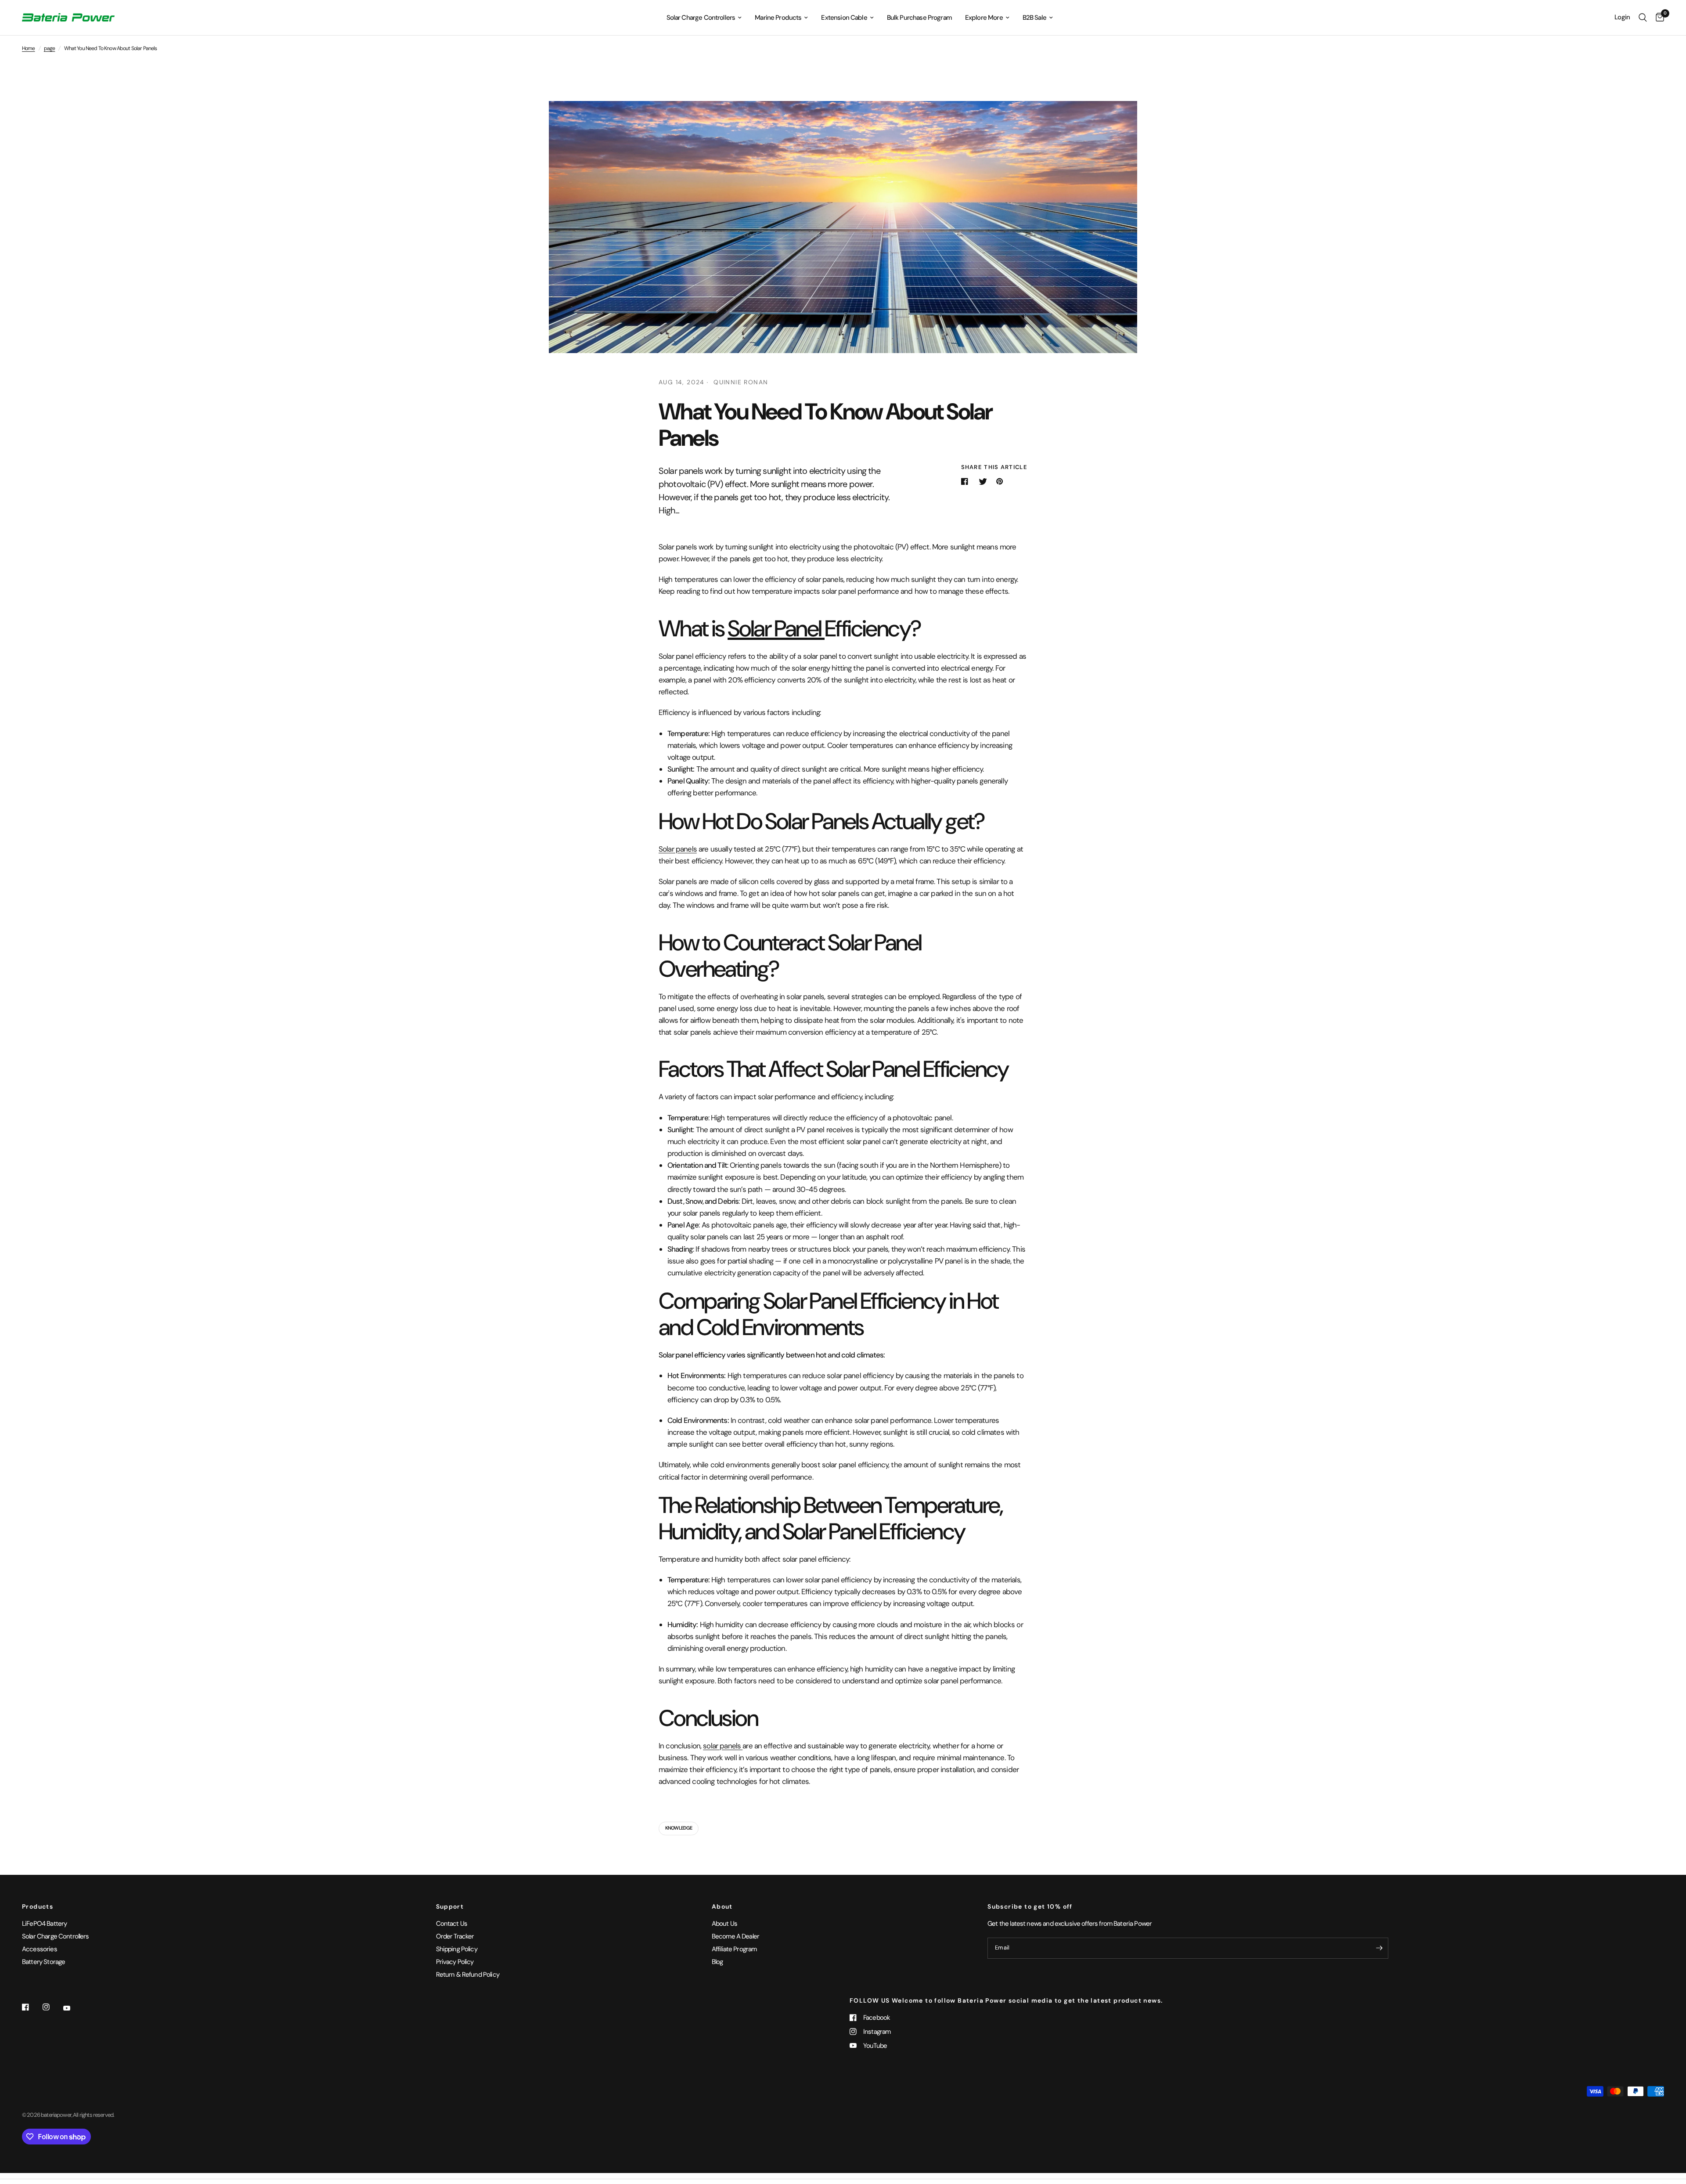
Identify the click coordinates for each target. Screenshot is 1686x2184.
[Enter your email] (1380, 1948)
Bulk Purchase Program (919, 18)
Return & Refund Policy (468, 1975)
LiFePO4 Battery (44, 1924)
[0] (1658, 18)
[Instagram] (52, 2007)
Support (450, 1906)
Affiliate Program (734, 1949)
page (50, 48)
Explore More (984, 18)
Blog (717, 1962)
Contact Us (452, 1924)
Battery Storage (43, 1962)
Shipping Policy (457, 1949)
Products (38, 1906)
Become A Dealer (735, 1936)
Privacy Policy (455, 1962)
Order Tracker (455, 1936)
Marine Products (778, 18)
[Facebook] (32, 2007)
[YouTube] (73, 2008)
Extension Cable (844, 18)
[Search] (1643, 18)
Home (29, 48)
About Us (724, 1924)
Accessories (40, 1949)
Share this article (994, 467)
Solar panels (678, 849)
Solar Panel (776, 628)
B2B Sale (1034, 18)
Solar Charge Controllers (701, 18)
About (722, 1906)
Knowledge (679, 1828)
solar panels (723, 1746)
